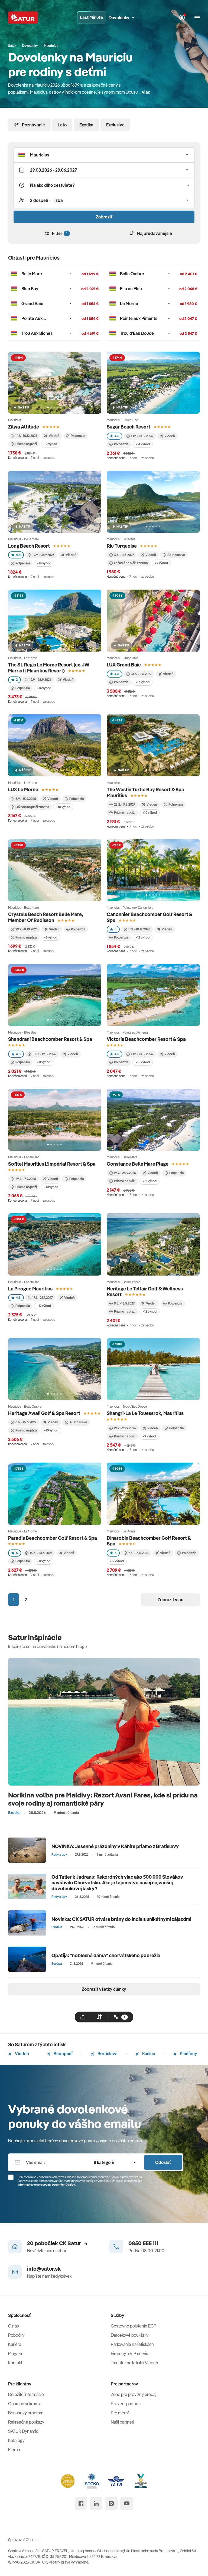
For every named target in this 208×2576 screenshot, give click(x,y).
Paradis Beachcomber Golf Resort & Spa (53, 1538)
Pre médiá (120, 2413)
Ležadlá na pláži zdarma (131, 563)
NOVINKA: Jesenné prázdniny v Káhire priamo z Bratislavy (115, 1846)
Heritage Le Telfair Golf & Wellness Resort (145, 1292)
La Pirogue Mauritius (30, 1289)
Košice (148, 2054)
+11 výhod (44, 1062)
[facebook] (81, 2503)
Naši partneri (122, 2422)
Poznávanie (33, 125)
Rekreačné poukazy (26, 2422)
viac (146, 92)
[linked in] (96, 2503)
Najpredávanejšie (154, 233)
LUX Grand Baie (124, 665)
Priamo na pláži (26, 444)
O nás (14, 2326)
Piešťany (188, 2054)
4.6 (117, 436)
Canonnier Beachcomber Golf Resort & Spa (149, 917)
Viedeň (22, 2054)
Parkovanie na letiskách (132, 2344)
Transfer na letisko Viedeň (134, 2363)
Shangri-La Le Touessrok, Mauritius (145, 1413)
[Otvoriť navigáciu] (197, 18)
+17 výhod (142, 682)
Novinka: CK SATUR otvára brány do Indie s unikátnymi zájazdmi (121, 1919)
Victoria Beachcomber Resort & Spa (146, 1039)
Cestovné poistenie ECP (134, 2326)
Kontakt (15, 2363)
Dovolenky (119, 18)
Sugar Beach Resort (129, 427)
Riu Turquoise (122, 546)
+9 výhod (51, 444)
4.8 (18, 555)
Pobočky (16, 2335)
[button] (104, 155)
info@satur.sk (44, 2269)
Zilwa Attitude (24, 427)
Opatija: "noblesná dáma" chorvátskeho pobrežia (106, 1955)
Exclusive (115, 125)
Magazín (16, 2353)
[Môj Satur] (182, 18)
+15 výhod (143, 1062)
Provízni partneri (126, 2404)
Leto (62, 125)
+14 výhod (143, 444)
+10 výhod (63, 807)
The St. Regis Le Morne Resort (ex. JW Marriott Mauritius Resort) (49, 668)
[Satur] (23, 18)
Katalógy (16, 2440)
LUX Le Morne (23, 790)
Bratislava (107, 2054)
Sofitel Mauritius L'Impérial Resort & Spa (52, 1164)
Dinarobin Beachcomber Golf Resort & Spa (149, 1541)
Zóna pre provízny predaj (134, 2394)
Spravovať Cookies (24, 2540)
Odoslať (163, 2162)
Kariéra (15, 2344)
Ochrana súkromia (25, 2404)
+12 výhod (142, 937)
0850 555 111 (143, 2243)
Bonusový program (26, 2413)
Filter (60, 233)
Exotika (86, 125)
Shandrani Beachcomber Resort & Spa (50, 1039)
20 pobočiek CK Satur (54, 2243)
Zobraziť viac (170, 1600)
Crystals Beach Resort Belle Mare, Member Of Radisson (46, 917)
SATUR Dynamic (23, 2431)
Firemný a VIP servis (129, 2353)
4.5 (117, 1054)
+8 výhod (51, 937)
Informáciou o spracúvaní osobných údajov (46, 2185)
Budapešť (63, 2054)
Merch (14, 2450)
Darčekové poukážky (130, 2335)
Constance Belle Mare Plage (138, 1164)
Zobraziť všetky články (104, 1989)
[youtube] (127, 2503)
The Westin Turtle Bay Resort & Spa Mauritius (145, 792)
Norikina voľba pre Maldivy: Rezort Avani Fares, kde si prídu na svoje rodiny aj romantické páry (103, 1799)
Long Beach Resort (29, 546)
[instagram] (111, 2503)
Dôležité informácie (26, 2394)
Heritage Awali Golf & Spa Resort (44, 1413)
